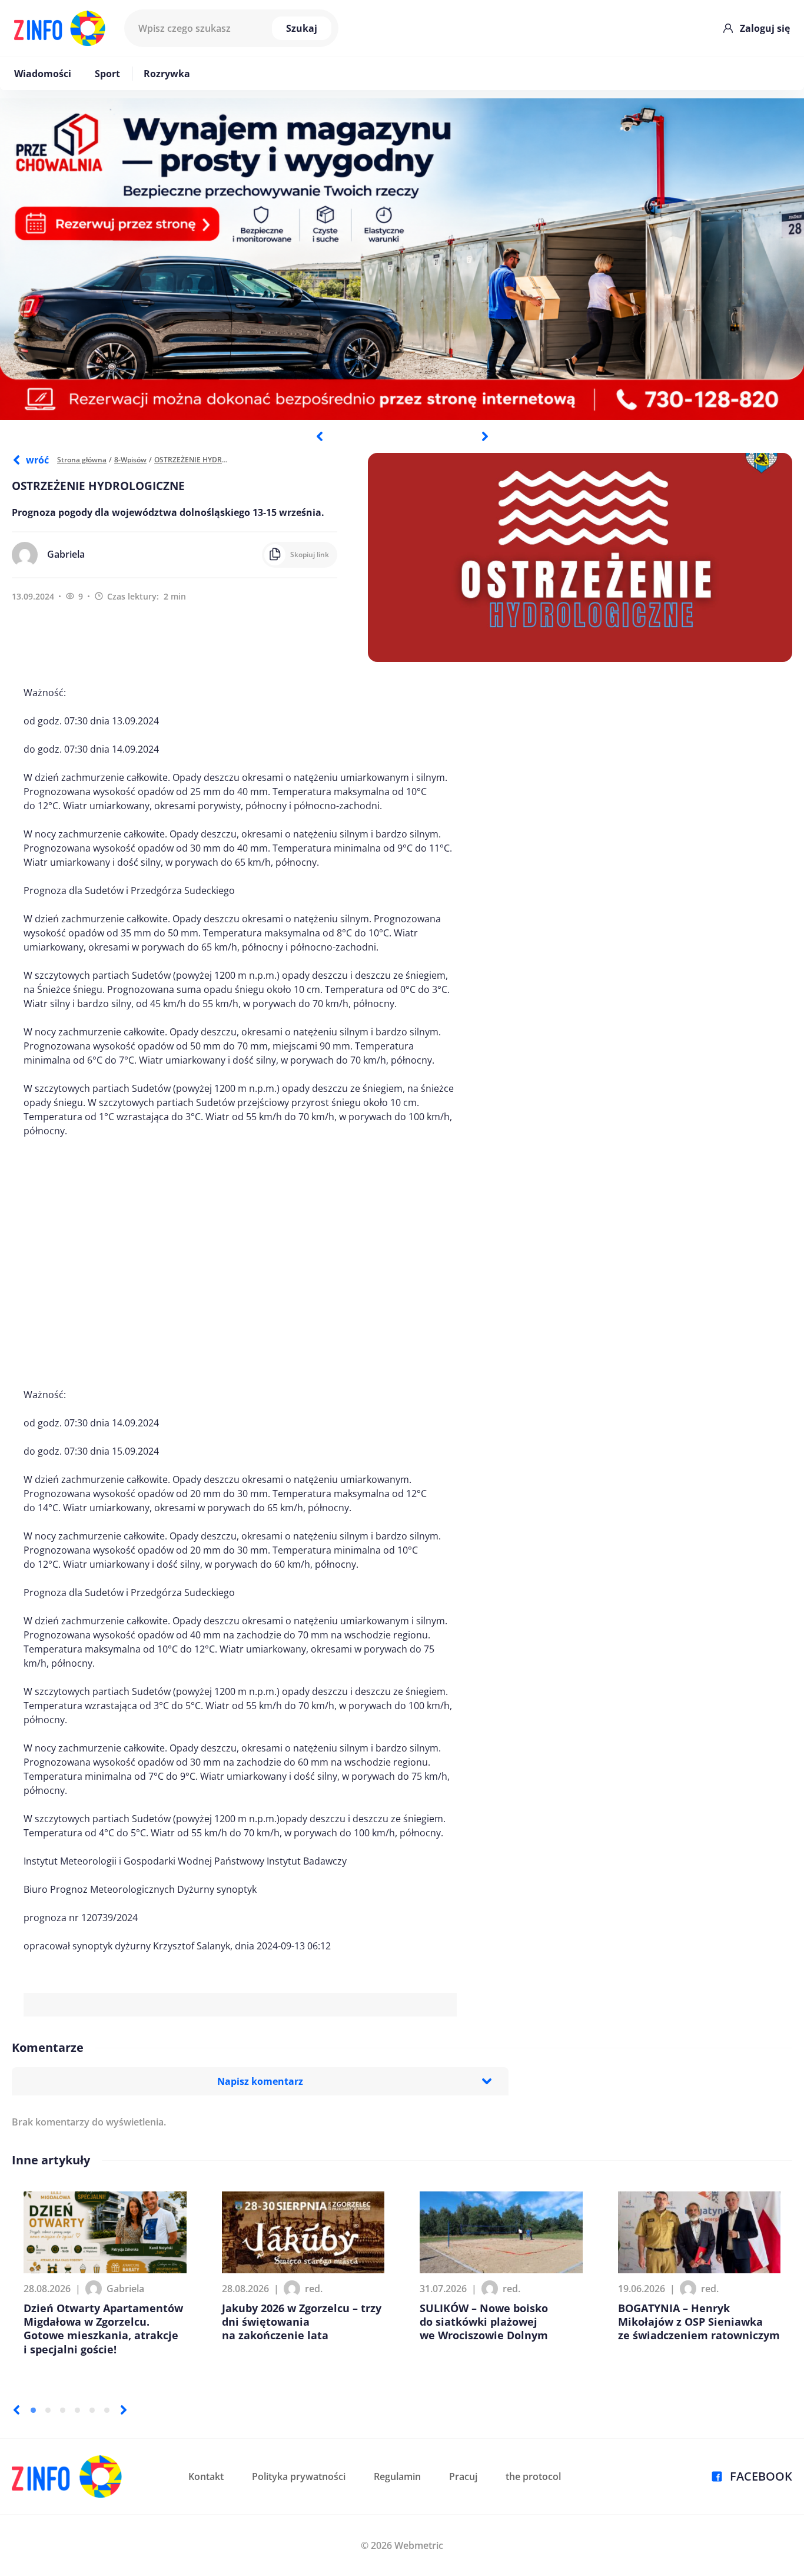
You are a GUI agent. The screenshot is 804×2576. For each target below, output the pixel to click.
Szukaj (302, 28)
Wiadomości (43, 74)
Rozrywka (167, 74)
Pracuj (463, 2476)
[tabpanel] (402, 259)
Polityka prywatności (299, 2476)
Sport (107, 74)
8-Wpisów (130, 460)
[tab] (33, 2410)
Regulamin (397, 2476)
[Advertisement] (240, 1263)
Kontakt (206, 2476)
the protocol (533, 2476)
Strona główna (82, 460)
